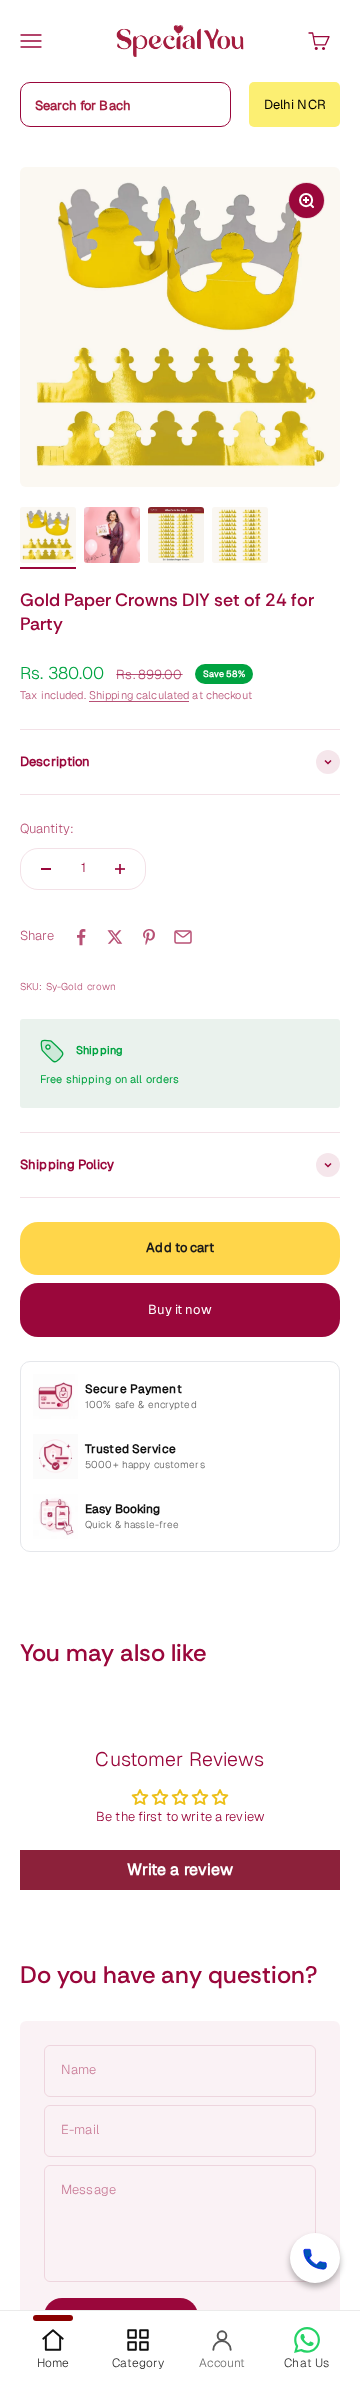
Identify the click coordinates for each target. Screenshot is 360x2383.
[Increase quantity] (120, 869)
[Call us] (315, 2258)
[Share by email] (183, 937)
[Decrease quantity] (46, 869)
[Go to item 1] (48, 538)
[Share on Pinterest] (149, 937)
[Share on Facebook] (81, 937)
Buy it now (179, 1309)
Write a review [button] (180, 1869)
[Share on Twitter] (115, 937)
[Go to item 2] (112, 538)
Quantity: (47, 828)
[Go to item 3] (176, 538)
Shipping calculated (139, 695)
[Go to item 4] (240, 538)
